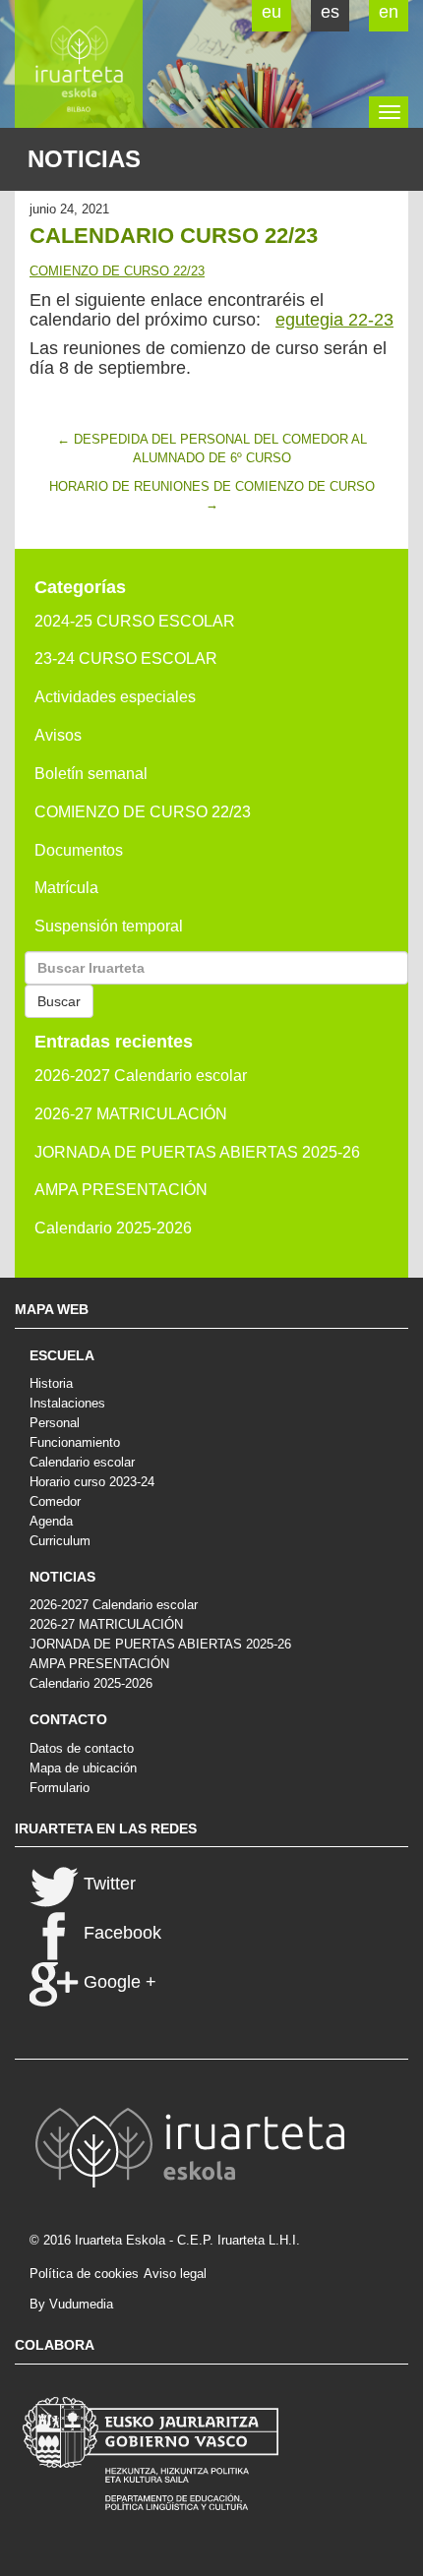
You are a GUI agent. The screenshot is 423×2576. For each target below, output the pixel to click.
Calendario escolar (82, 1462)
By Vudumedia (71, 2304)
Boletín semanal (91, 774)
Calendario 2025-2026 (113, 1228)
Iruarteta (79, 64)
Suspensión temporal (109, 926)
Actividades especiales (115, 697)
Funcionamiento (75, 1442)
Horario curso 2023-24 (92, 1482)
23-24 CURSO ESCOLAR (126, 659)
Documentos (79, 850)
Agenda (51, 1521)
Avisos (58, 735)
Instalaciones (67, 1403)
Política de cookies (84, 2274)
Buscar (59, 1001)
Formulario (60, 1788)
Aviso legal (175, 2274)
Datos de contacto (82, 1748)
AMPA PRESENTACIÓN (121, 1190)
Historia (51, 1383)
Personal (55, 1423)
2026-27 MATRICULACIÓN (131, 1114)
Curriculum (60, 1541)
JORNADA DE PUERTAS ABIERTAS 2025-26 (197, 1152)
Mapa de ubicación (83, 1768)
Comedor (55, 1501)
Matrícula (66, 888)
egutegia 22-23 (334, 320)
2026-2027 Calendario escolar (141, 1076)
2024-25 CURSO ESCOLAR (135, 621)
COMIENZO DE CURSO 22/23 (117, 271)
